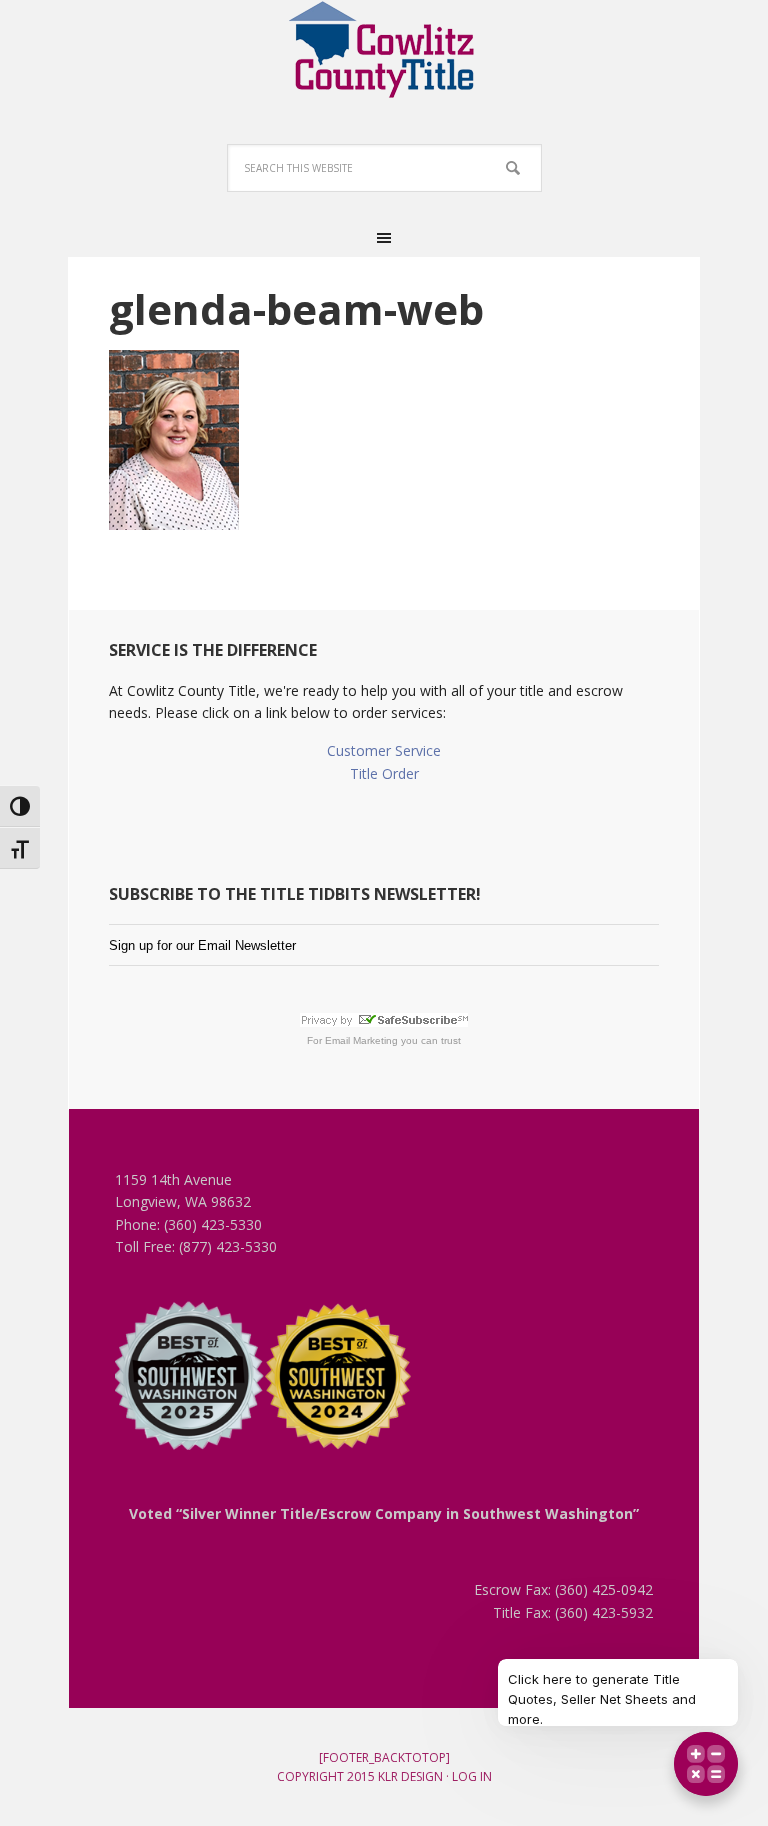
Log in (472, 1776)
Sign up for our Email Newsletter (202, 945)
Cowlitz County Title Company (384, 50)
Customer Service (384, 750)
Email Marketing (361, 1040)
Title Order (384, 773)
